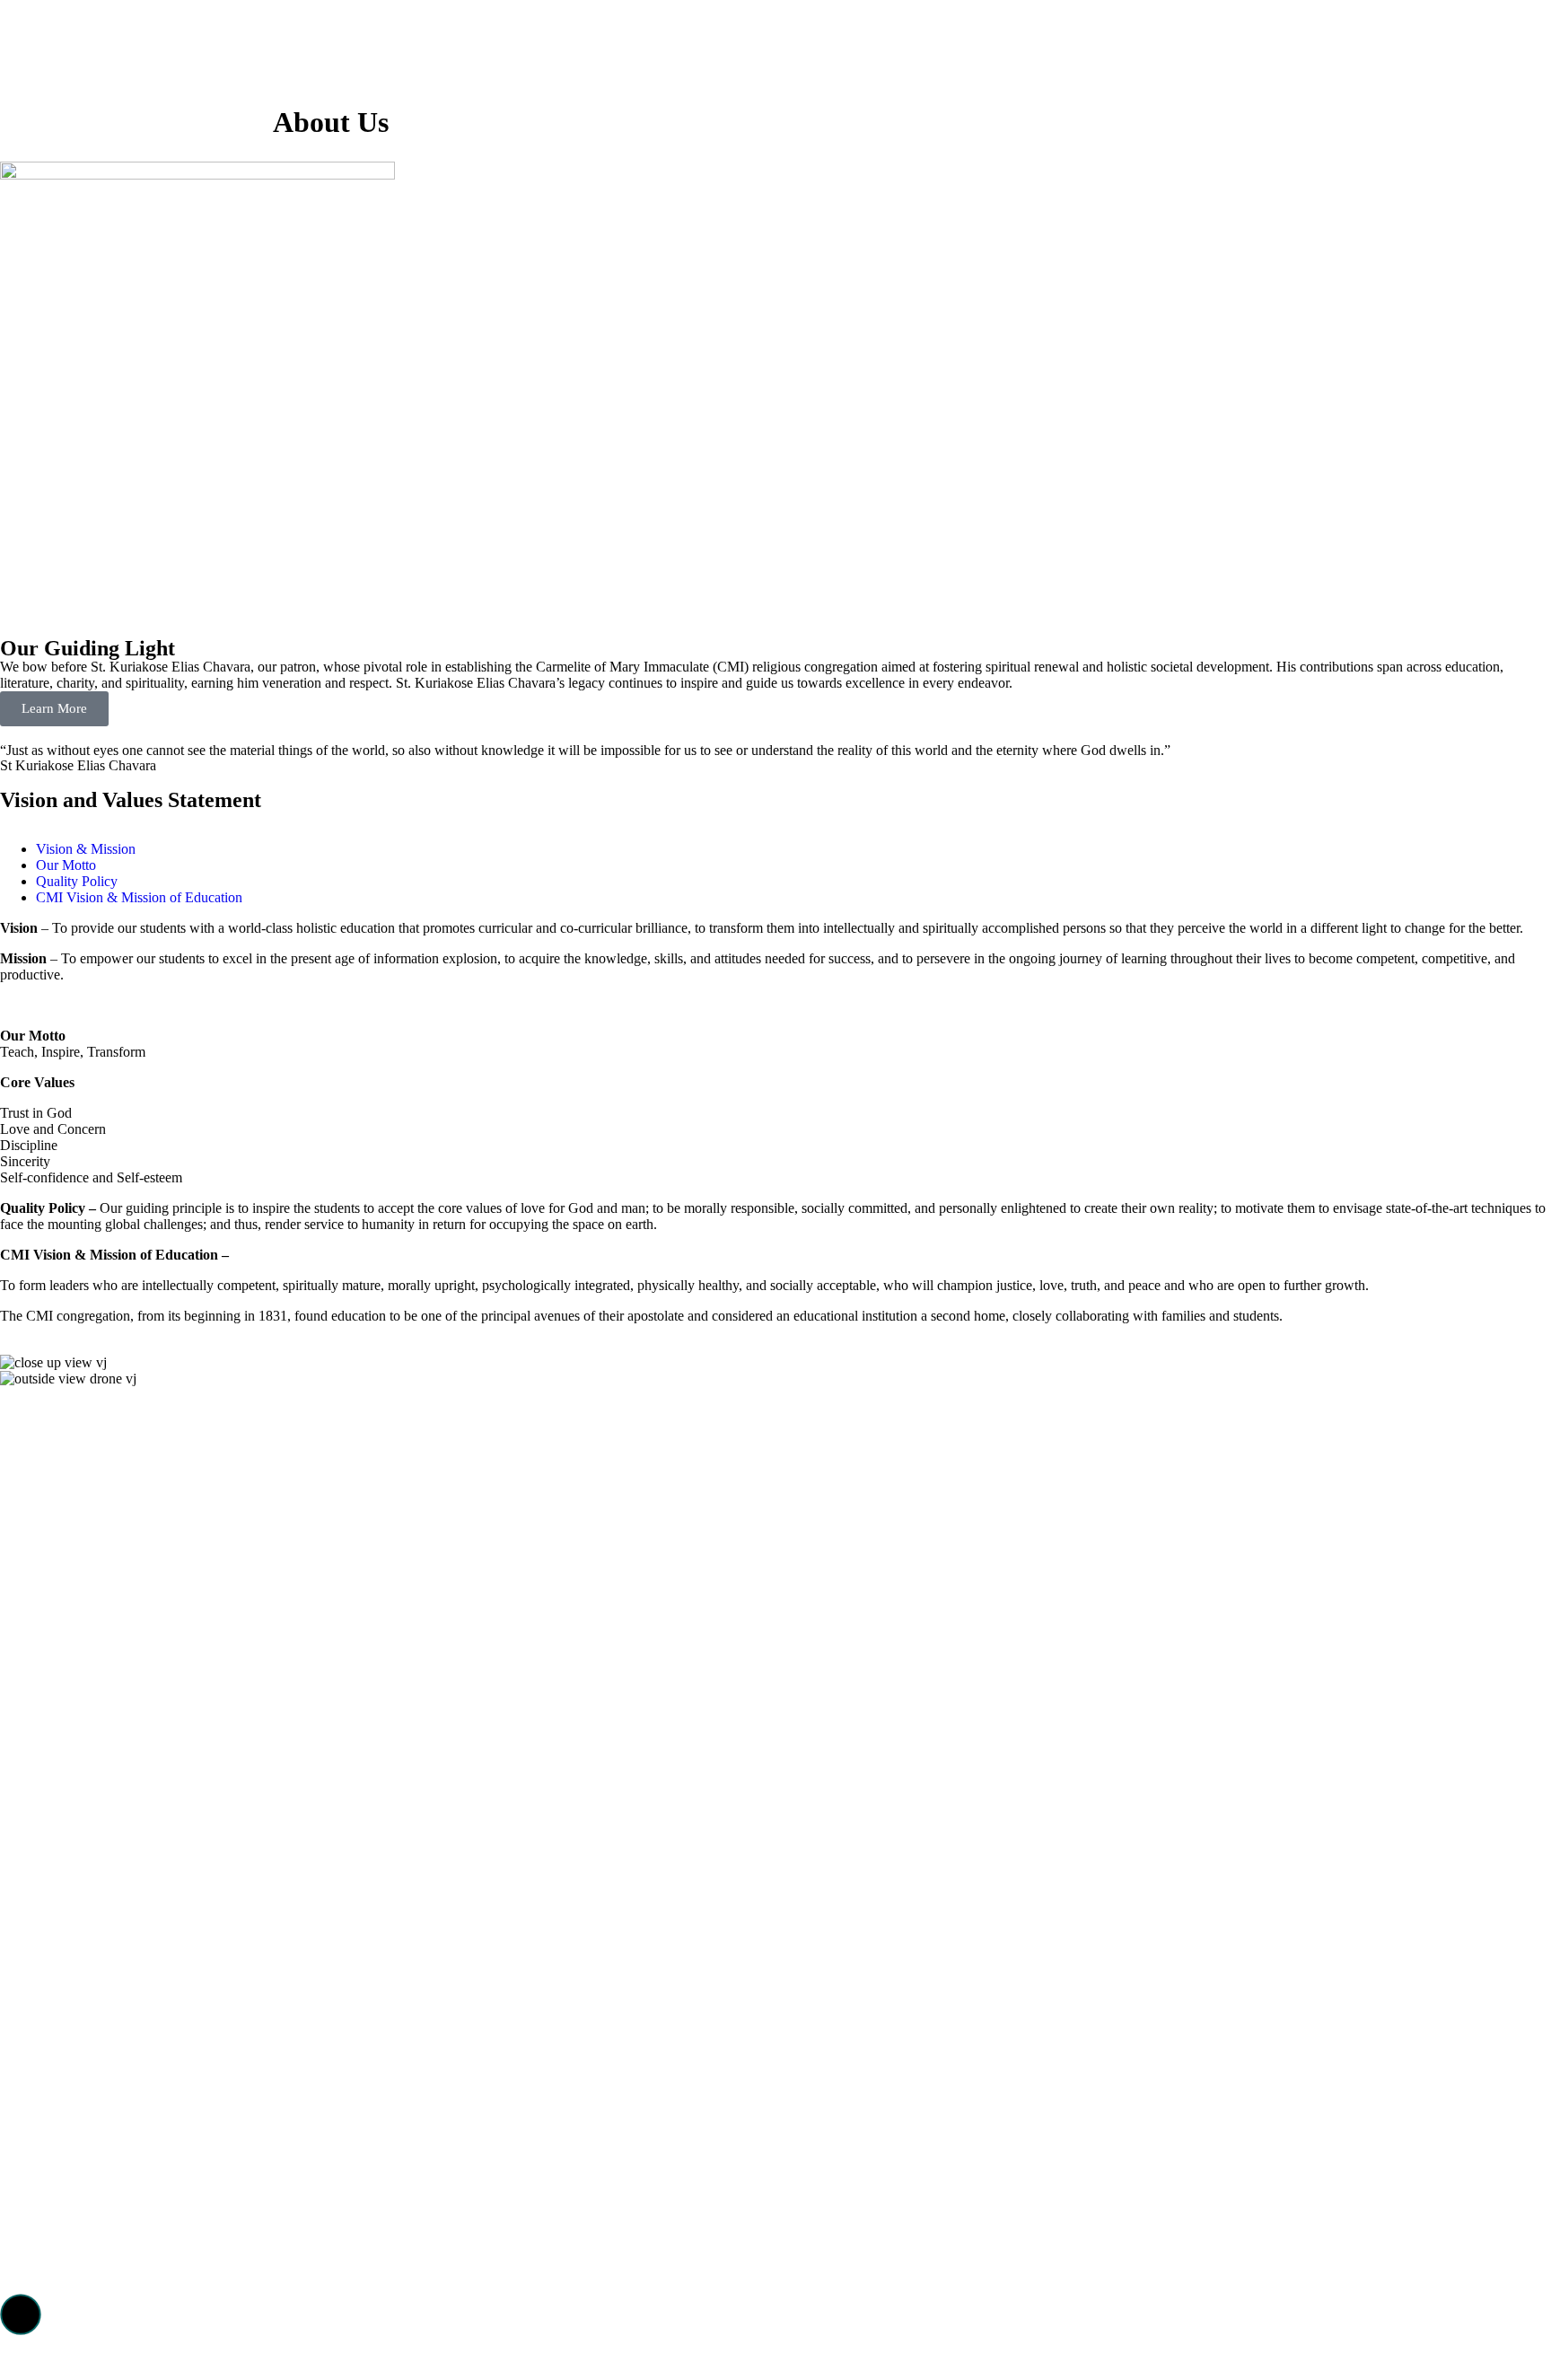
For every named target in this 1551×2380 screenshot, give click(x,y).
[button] (21, 2314)
